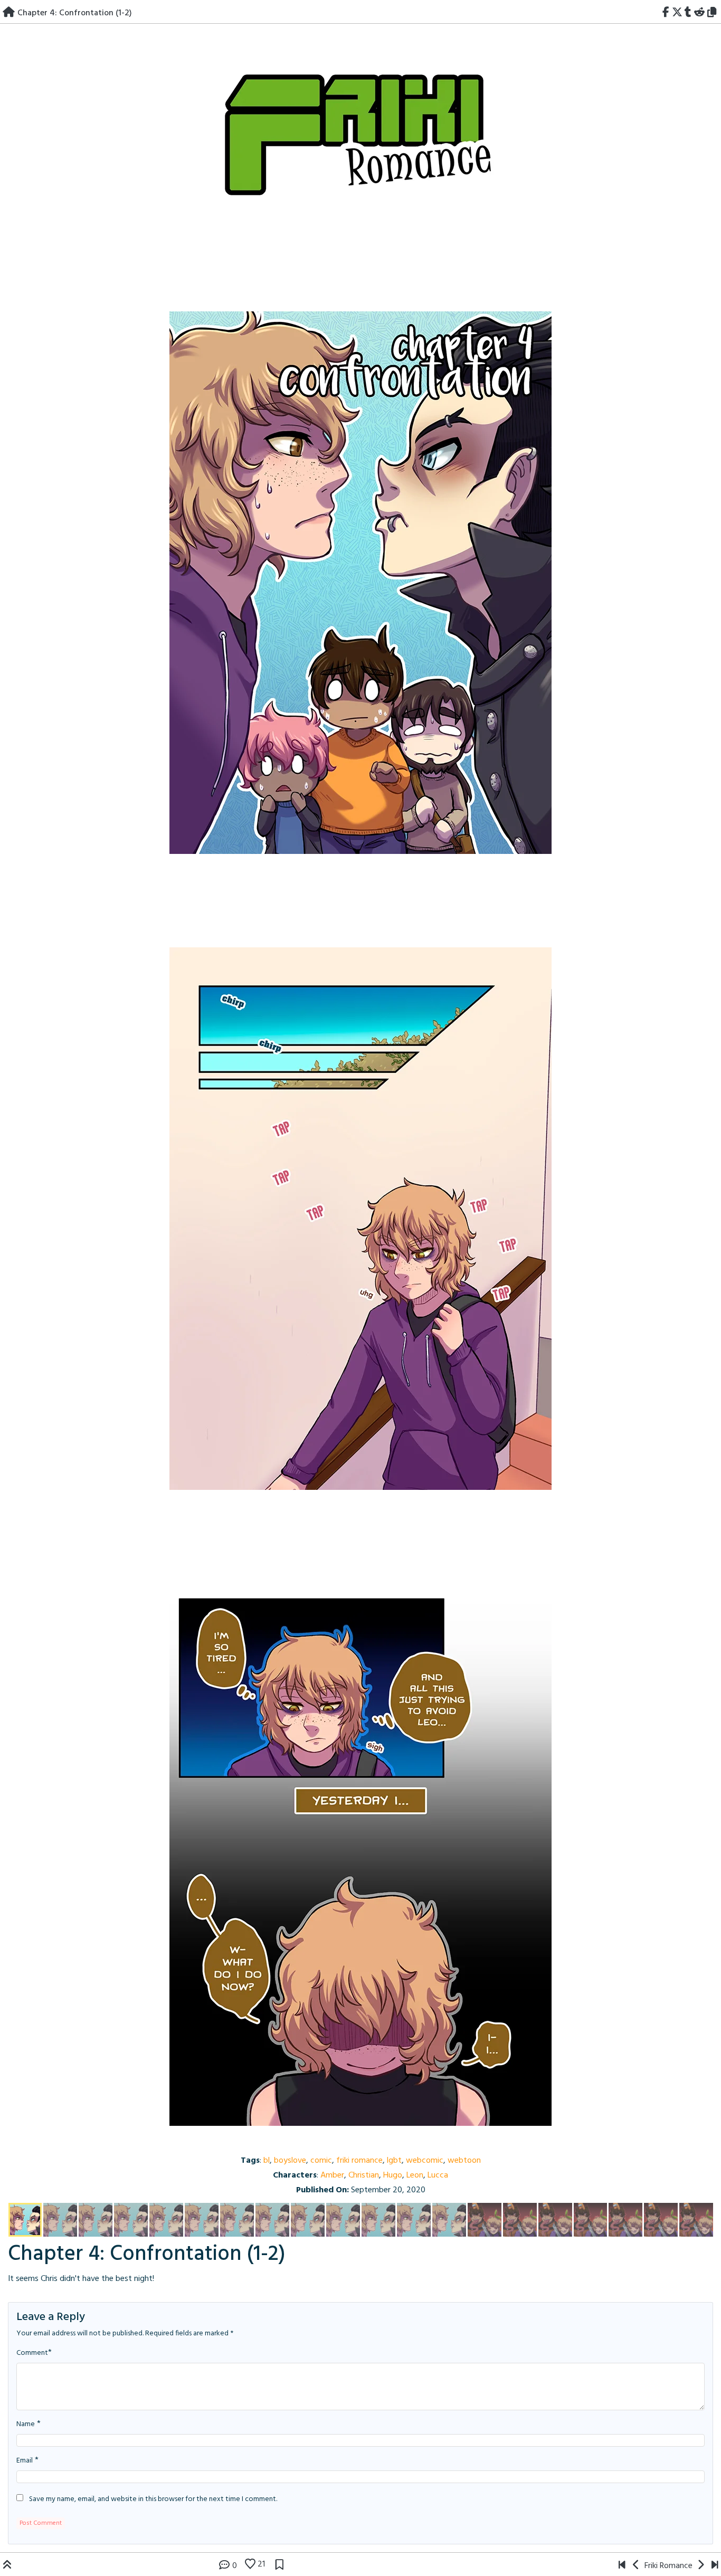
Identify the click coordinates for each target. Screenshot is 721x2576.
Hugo (393, 2175)
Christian (364, 2175)
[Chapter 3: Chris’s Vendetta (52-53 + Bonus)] (636, 2566)
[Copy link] (714, 13)
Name (26, 2425)
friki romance (359, 2161)
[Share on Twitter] (677, 13)
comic (321, 2161)
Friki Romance (668, 2566)
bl (267, 2161)
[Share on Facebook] (666, 13)
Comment (32, 2353)
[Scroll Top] (7, 2566)
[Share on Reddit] (700, 13)
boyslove (290, 2161)
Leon (415, 2175)
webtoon (464, 2161)
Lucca (438, 2175)
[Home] (9, 13)
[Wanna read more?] (715, 2566)
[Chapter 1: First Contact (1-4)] (622, 2566)
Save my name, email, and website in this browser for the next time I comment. (153, 2499)
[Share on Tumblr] (688, 13)
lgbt (394, 2161)
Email (25, 2461)
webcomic (425, 2161)
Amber (332, 2175)
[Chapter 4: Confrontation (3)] (360, 1090)
